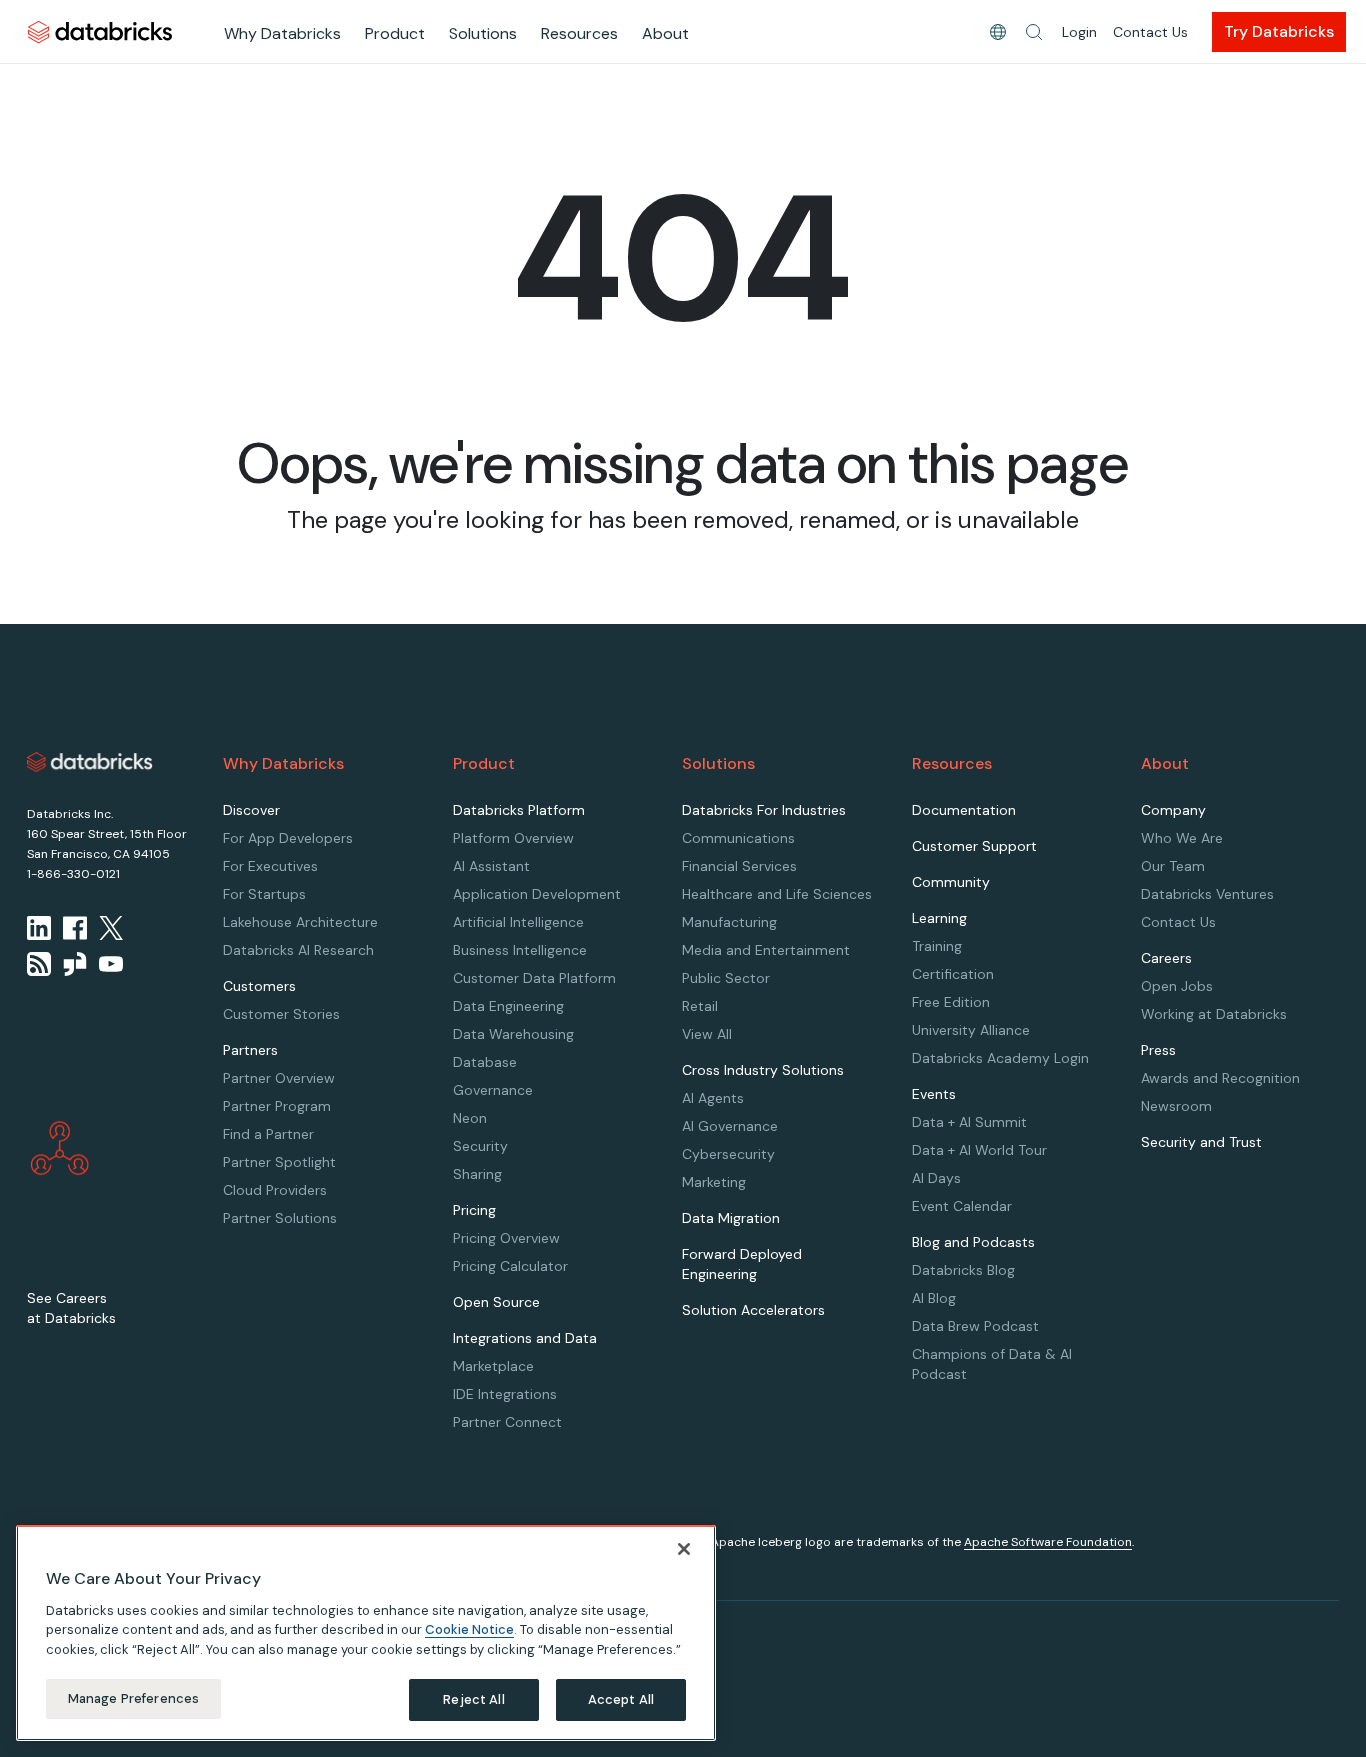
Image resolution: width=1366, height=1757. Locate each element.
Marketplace (493, 1366)
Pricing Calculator (510, 1266)
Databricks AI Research (298, 950)
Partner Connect (507, 1422)
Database (485, 1062)
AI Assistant (491, 866)
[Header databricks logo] (100, 31)
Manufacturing (729, 922)
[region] (366, 1633)
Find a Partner (268, 1134)
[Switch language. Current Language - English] (998, 32)
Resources (579, 33)
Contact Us (1150, 32)
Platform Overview (513, 838)
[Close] (684, 1549)
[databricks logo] (90, 762)
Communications (738, 838)
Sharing (477, 1174)
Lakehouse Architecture (300, 922)
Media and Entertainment (766, 950)
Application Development (537, 894)
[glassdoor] (75, 964)
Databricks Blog (963, 1270)
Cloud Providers (275, 1190)
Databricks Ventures (1207, 894)
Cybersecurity (728, 1154)
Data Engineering (508, 1006)
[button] (1034, 32)
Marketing (714, 1182)
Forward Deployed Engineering (742, 1264)
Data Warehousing (513, 1034)
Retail (700, 1006)
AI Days (936, 1178)
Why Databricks (282, 33)
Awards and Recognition (1220, 1078)
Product (395, 33)
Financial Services (739, 866)
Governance (493, 1090)
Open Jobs (1177, 986)
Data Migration (731, 1218)
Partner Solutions (280, 1218)
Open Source (496, 1302)
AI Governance (730, 1126)
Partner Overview (279, 1078)
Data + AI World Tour (979, 1150)
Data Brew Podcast (975, 1326)
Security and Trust (1201, 1142)
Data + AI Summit (969, 1122)
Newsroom (1176, 1106)
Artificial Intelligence (518, 922)
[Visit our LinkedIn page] (39, 928)
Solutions (483, 33)
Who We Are (1182, 838)
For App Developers (288, 838)
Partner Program (277, 1106)
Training (937, 946)
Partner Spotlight (279, 1162)
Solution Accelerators (753, 1310)
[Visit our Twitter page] (111, 928)
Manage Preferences (133, 1698)
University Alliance (971, 1030)
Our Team (1173, 866)
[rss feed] (39, 964)
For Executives (270, 866)
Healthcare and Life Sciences (777, 894)
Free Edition (951, 1002)
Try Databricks (1279, 31)
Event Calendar (962, 1206)
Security (480, 1146)
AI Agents (713, 1098)
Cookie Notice (469, 1629)
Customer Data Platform (534, 978)
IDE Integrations (505, 1394)
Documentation (964, 810)
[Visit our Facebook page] (75, 928)
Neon (470, 1118)
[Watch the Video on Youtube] (111, 964)
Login (1079, 32)
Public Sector (726, 978)
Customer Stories (281, 1014)
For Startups (264, 894)
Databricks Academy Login (1000, 1058)
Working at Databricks (1214, 1014)
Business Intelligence (520, 950)
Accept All (621, 1699)
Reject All (473, 1699)
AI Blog (934, 1298)
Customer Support (974, 846)
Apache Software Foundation (1048, 1542)
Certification (953, 974)
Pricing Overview (506, 1238)
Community (951, 882)
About (665, 33)
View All (707, 1034)
